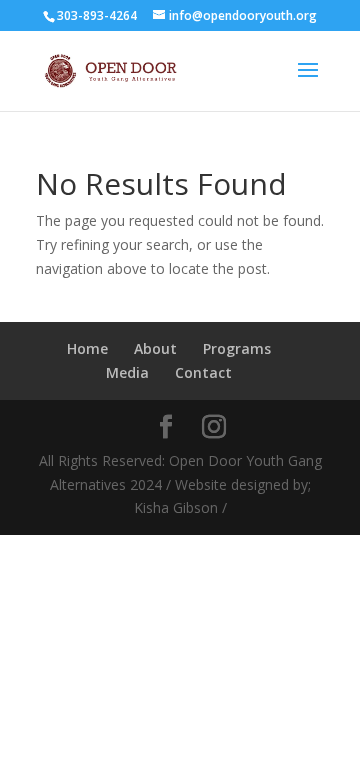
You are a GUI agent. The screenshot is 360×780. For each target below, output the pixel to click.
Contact (203, 372)
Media (127, 372)
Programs (237, 348)
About (155, 348)
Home (87, 348)
